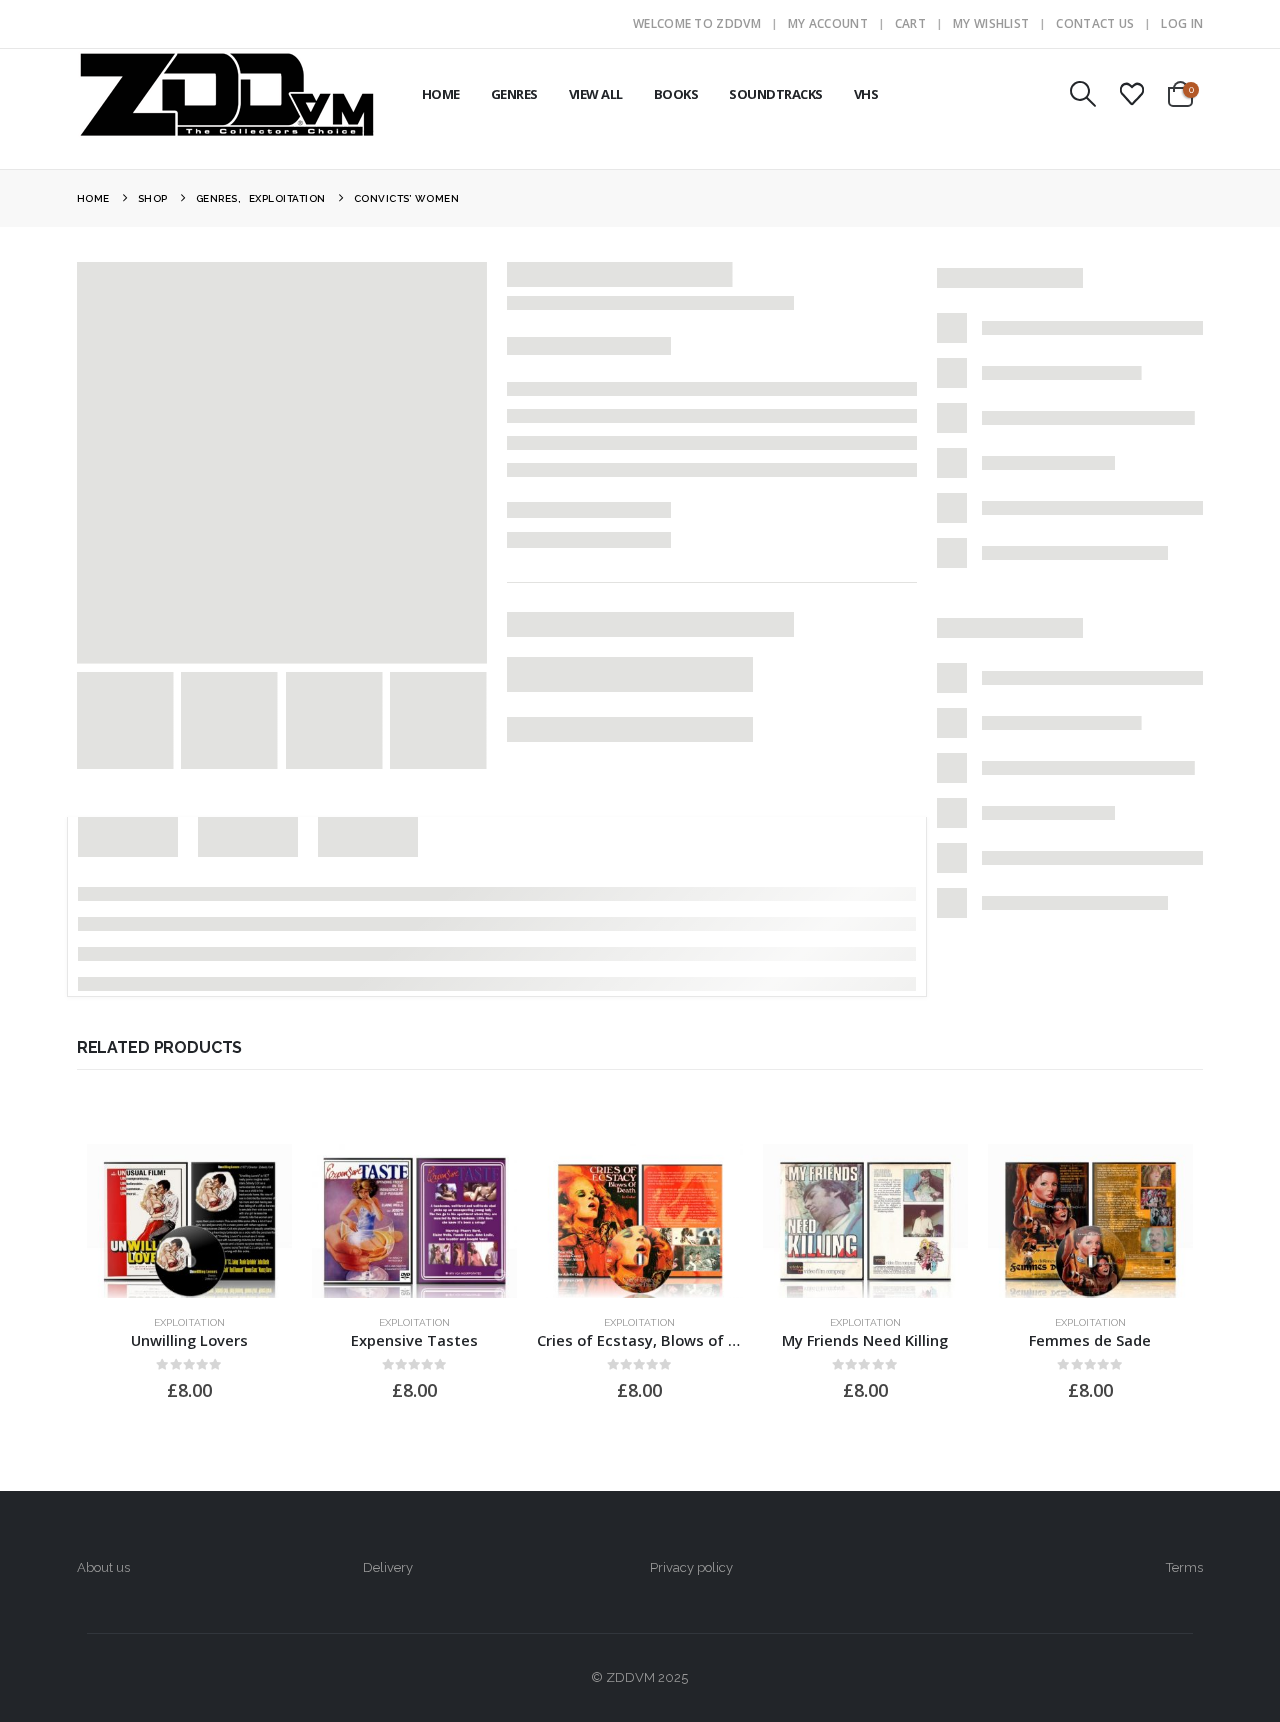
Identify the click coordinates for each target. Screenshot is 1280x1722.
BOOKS (676, 94)
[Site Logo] (227, 94)
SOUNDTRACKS (776, 94)
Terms (1184, 1567)
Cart (910, 23)
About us (103, 1567)
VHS (866, 94)
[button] (1082, 94)
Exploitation (189, 1322)
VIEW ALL (596, 94)
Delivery (388, 1567)
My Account (828, 23)
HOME (441, 94)
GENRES (514, 94)
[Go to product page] (189, 1221)
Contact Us (1095, 23)
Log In (1182, 23)
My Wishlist (991, 23)
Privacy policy (691, 1567)
